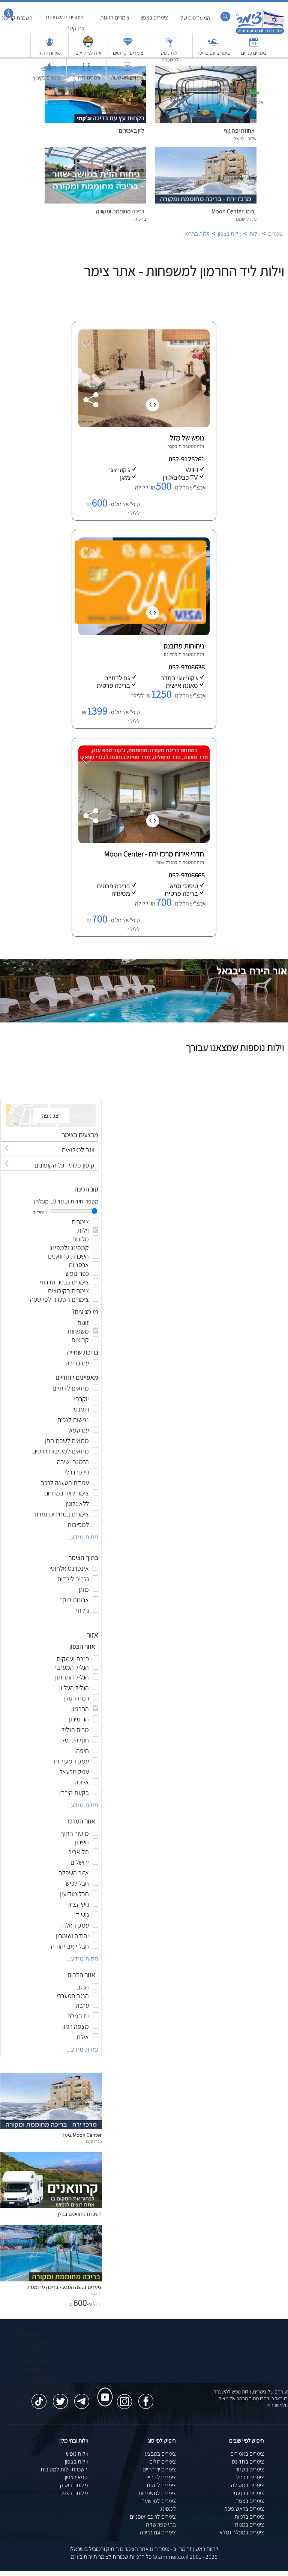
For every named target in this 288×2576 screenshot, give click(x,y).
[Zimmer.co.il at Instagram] (124, 2398)
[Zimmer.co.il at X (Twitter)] (60, 2398)
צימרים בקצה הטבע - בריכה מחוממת (64, 2287)
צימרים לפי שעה (159, 2501)
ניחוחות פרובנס (184, 646)
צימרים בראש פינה (244, 2509)
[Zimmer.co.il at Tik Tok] (39, 2398)
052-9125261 (187, 459)
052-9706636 (187, 667)
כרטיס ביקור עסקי (35, 2379)
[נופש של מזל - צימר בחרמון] (143, 425)
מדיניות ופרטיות (35, 2334)
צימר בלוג (35, 2370)
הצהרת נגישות (35, 2361)
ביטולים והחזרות (35, 2343)
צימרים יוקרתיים (159, 2469)
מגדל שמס (166, 862)
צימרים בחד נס (248, 2461)
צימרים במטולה (247, 2485)
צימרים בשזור (250, 2469)
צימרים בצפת (250, 2501)
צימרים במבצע (160, 2454)
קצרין (170, 446)
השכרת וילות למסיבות (64, 2469)
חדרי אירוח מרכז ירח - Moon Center (154, 854)
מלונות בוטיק (74, 2485)
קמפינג (168, 2509)
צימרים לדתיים (160, 2477)
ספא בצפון (76, 2477)
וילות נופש (77, 2454)
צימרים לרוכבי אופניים (153, 2517)
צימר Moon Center (82, 2135)
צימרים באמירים (247, 2454)
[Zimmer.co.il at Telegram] (82, 2398)
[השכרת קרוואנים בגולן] (51, 2206)
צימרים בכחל (250, 2477)
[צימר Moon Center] (51, 2127)
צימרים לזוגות (161, 2485)
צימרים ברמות (249, 2517)
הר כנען (96, 2293)
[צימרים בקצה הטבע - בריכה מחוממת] (51, 2279)
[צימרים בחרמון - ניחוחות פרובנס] (143, 633)
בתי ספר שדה (161, 2524)
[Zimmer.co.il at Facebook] (146, 2398)
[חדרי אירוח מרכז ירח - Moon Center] (143, 841)
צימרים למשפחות (157, 2493)
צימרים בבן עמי (248, 2493)
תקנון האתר (35, 2352)
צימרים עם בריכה (158, 2532)
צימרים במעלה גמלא (242, 2532)
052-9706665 (187, 875)
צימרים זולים (163, 2461)
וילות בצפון (76, 2461)
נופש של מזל (187, 438)
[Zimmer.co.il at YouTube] (103, 2390)
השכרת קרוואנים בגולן (80, 2214)
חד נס (169, 654)
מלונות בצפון (74, 2493)
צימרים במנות (249, 2524)
